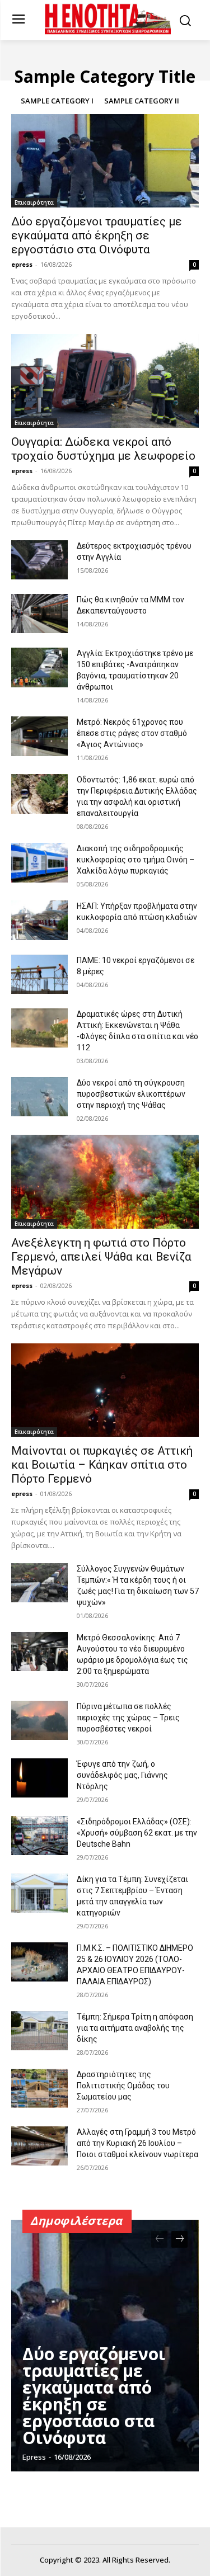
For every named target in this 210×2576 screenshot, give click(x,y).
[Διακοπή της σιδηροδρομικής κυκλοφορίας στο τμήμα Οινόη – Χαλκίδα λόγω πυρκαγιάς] (39, 862)
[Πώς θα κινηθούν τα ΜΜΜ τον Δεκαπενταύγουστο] (39, 614)
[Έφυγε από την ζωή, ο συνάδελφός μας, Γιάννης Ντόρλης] (39, 1778)
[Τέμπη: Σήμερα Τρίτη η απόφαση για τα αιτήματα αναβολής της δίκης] (39, 2031)
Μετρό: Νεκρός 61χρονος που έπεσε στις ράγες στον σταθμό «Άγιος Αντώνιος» (132, 733)
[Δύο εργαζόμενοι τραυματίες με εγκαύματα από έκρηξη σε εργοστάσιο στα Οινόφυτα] (105, 161)
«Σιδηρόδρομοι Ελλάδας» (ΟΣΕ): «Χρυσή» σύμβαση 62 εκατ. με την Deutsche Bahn (137, 1833)
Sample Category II (142, 101)
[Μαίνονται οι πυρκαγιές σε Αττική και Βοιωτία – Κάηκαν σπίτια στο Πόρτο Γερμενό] (105, 1390)
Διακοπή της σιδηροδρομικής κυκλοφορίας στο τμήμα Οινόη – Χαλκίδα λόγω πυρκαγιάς (136, 860)
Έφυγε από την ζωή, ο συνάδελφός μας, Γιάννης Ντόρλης (122, 1775)
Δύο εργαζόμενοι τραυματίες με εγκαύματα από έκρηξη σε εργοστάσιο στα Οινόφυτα (97, 235)
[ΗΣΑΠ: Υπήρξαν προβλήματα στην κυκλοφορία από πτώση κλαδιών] (39, 920)
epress (22, 264)
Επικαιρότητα (34, 202)
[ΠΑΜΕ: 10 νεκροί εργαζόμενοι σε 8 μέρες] (39, 974)
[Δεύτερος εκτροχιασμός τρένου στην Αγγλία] (39, 560)
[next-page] (179, 2239)
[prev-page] (159, 2239)
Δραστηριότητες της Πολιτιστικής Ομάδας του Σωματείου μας (123, 2086)
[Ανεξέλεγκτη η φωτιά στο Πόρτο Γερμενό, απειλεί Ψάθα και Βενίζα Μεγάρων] (105, 1182)
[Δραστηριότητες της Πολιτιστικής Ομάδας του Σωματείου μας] (39, 2088)
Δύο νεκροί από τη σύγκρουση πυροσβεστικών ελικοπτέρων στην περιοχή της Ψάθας (131, 1094)
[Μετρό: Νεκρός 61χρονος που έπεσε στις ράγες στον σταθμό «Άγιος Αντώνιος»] (39, 736)
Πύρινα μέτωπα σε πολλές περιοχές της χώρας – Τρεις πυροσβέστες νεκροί (128, 1718)
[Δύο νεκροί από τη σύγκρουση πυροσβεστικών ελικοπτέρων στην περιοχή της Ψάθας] (39, 1097)
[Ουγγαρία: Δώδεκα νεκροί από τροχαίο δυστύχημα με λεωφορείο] (105, 381)
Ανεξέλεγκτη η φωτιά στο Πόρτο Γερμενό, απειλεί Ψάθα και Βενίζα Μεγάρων (101, 1257)
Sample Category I (57, 101)
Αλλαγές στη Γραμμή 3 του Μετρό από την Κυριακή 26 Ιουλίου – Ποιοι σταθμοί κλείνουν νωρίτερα (137, 2143)
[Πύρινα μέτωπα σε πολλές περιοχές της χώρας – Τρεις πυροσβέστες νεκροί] (39, 1720)
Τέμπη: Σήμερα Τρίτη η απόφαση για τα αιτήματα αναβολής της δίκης (135, 2028)
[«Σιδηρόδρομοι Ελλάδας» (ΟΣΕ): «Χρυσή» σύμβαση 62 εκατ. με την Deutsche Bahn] (39, 1836)
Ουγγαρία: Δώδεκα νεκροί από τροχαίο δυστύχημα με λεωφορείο (103, 449)
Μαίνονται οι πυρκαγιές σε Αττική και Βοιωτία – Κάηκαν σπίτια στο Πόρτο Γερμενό (102, 1465)
